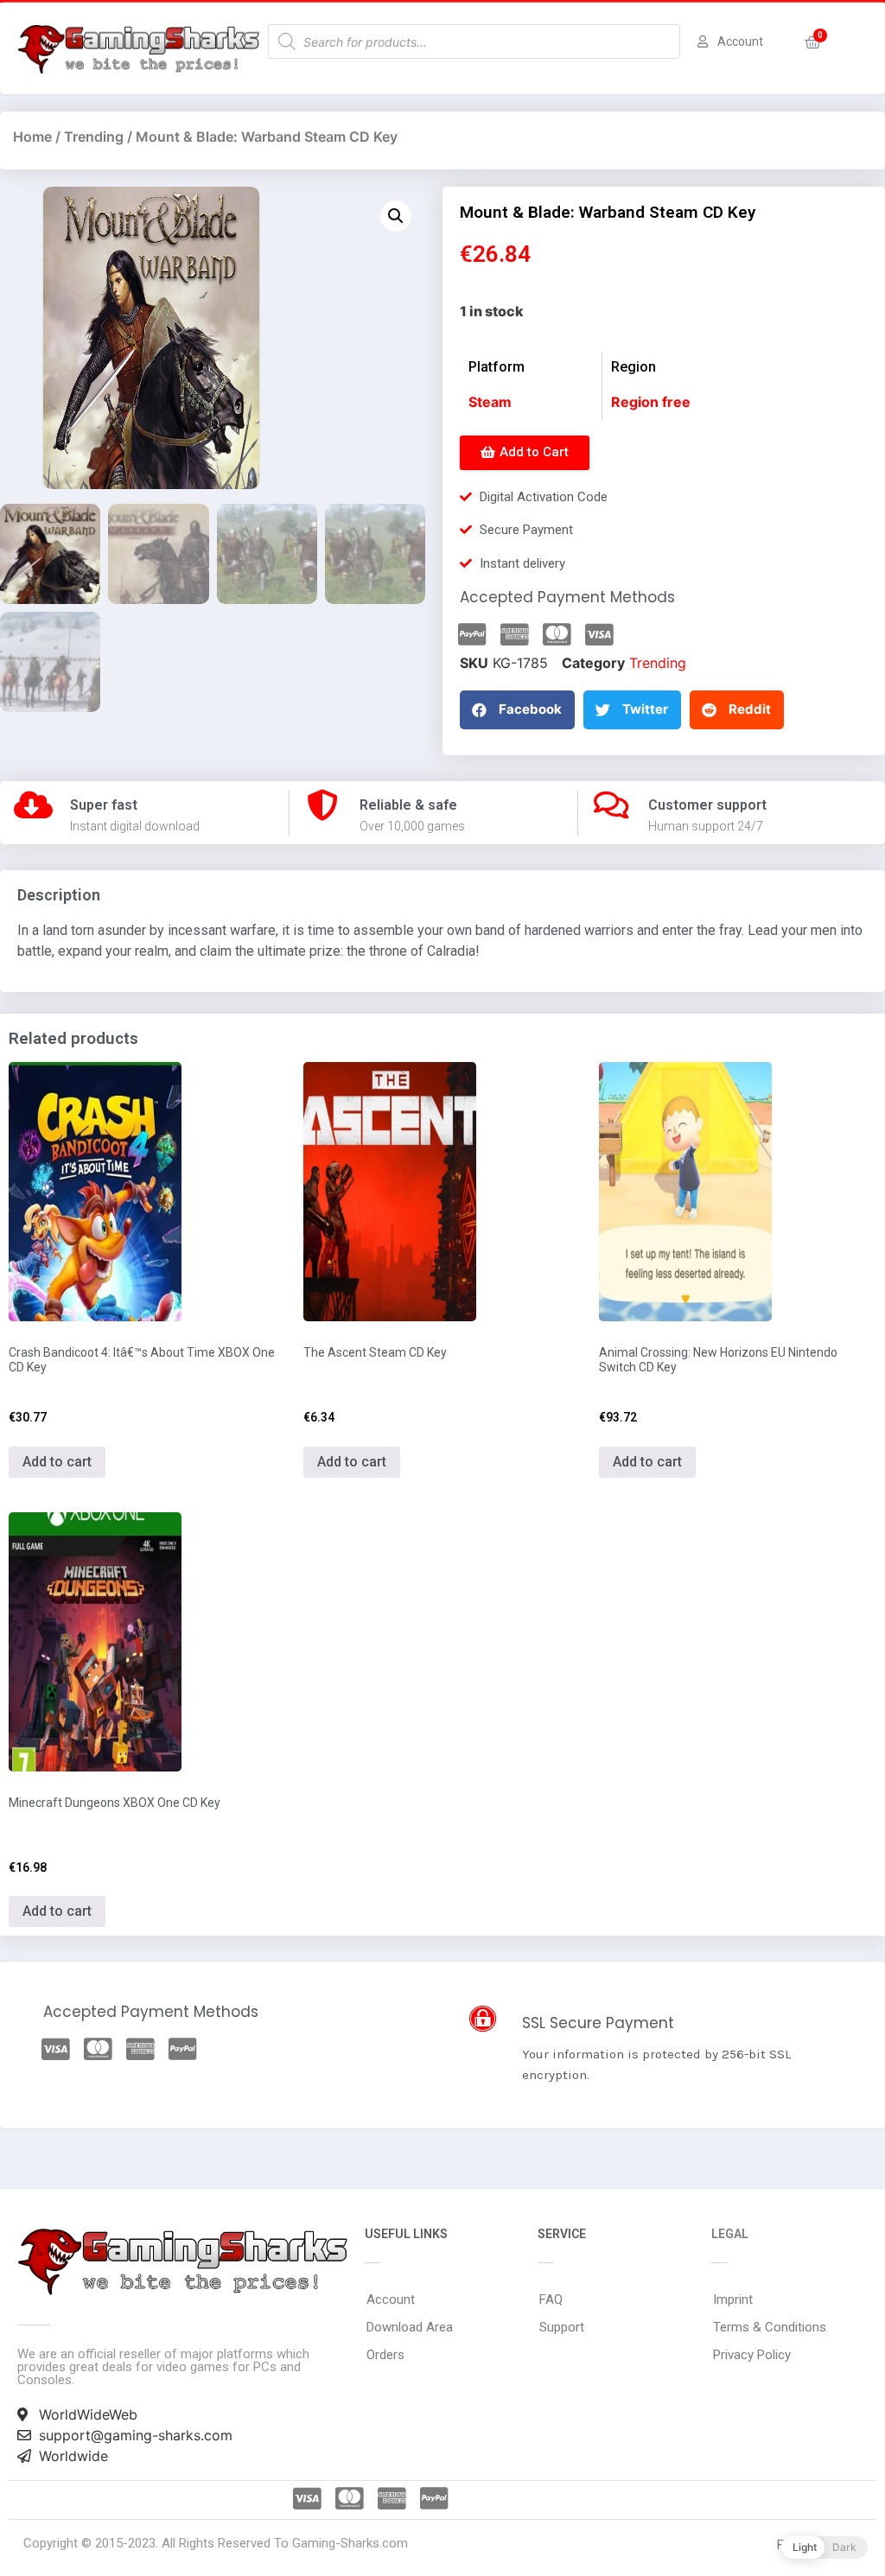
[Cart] (813, 43)
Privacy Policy (752, 2355)
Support (562, 2327)
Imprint (733, 2299)
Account (391, 2299)
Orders (385, 2355)
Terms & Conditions (770, 2327)
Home (32, 137)
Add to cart (57, 1462)
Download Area (410, 2327)
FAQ (551, 2299)
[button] (525, 453)
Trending (94, 137)
